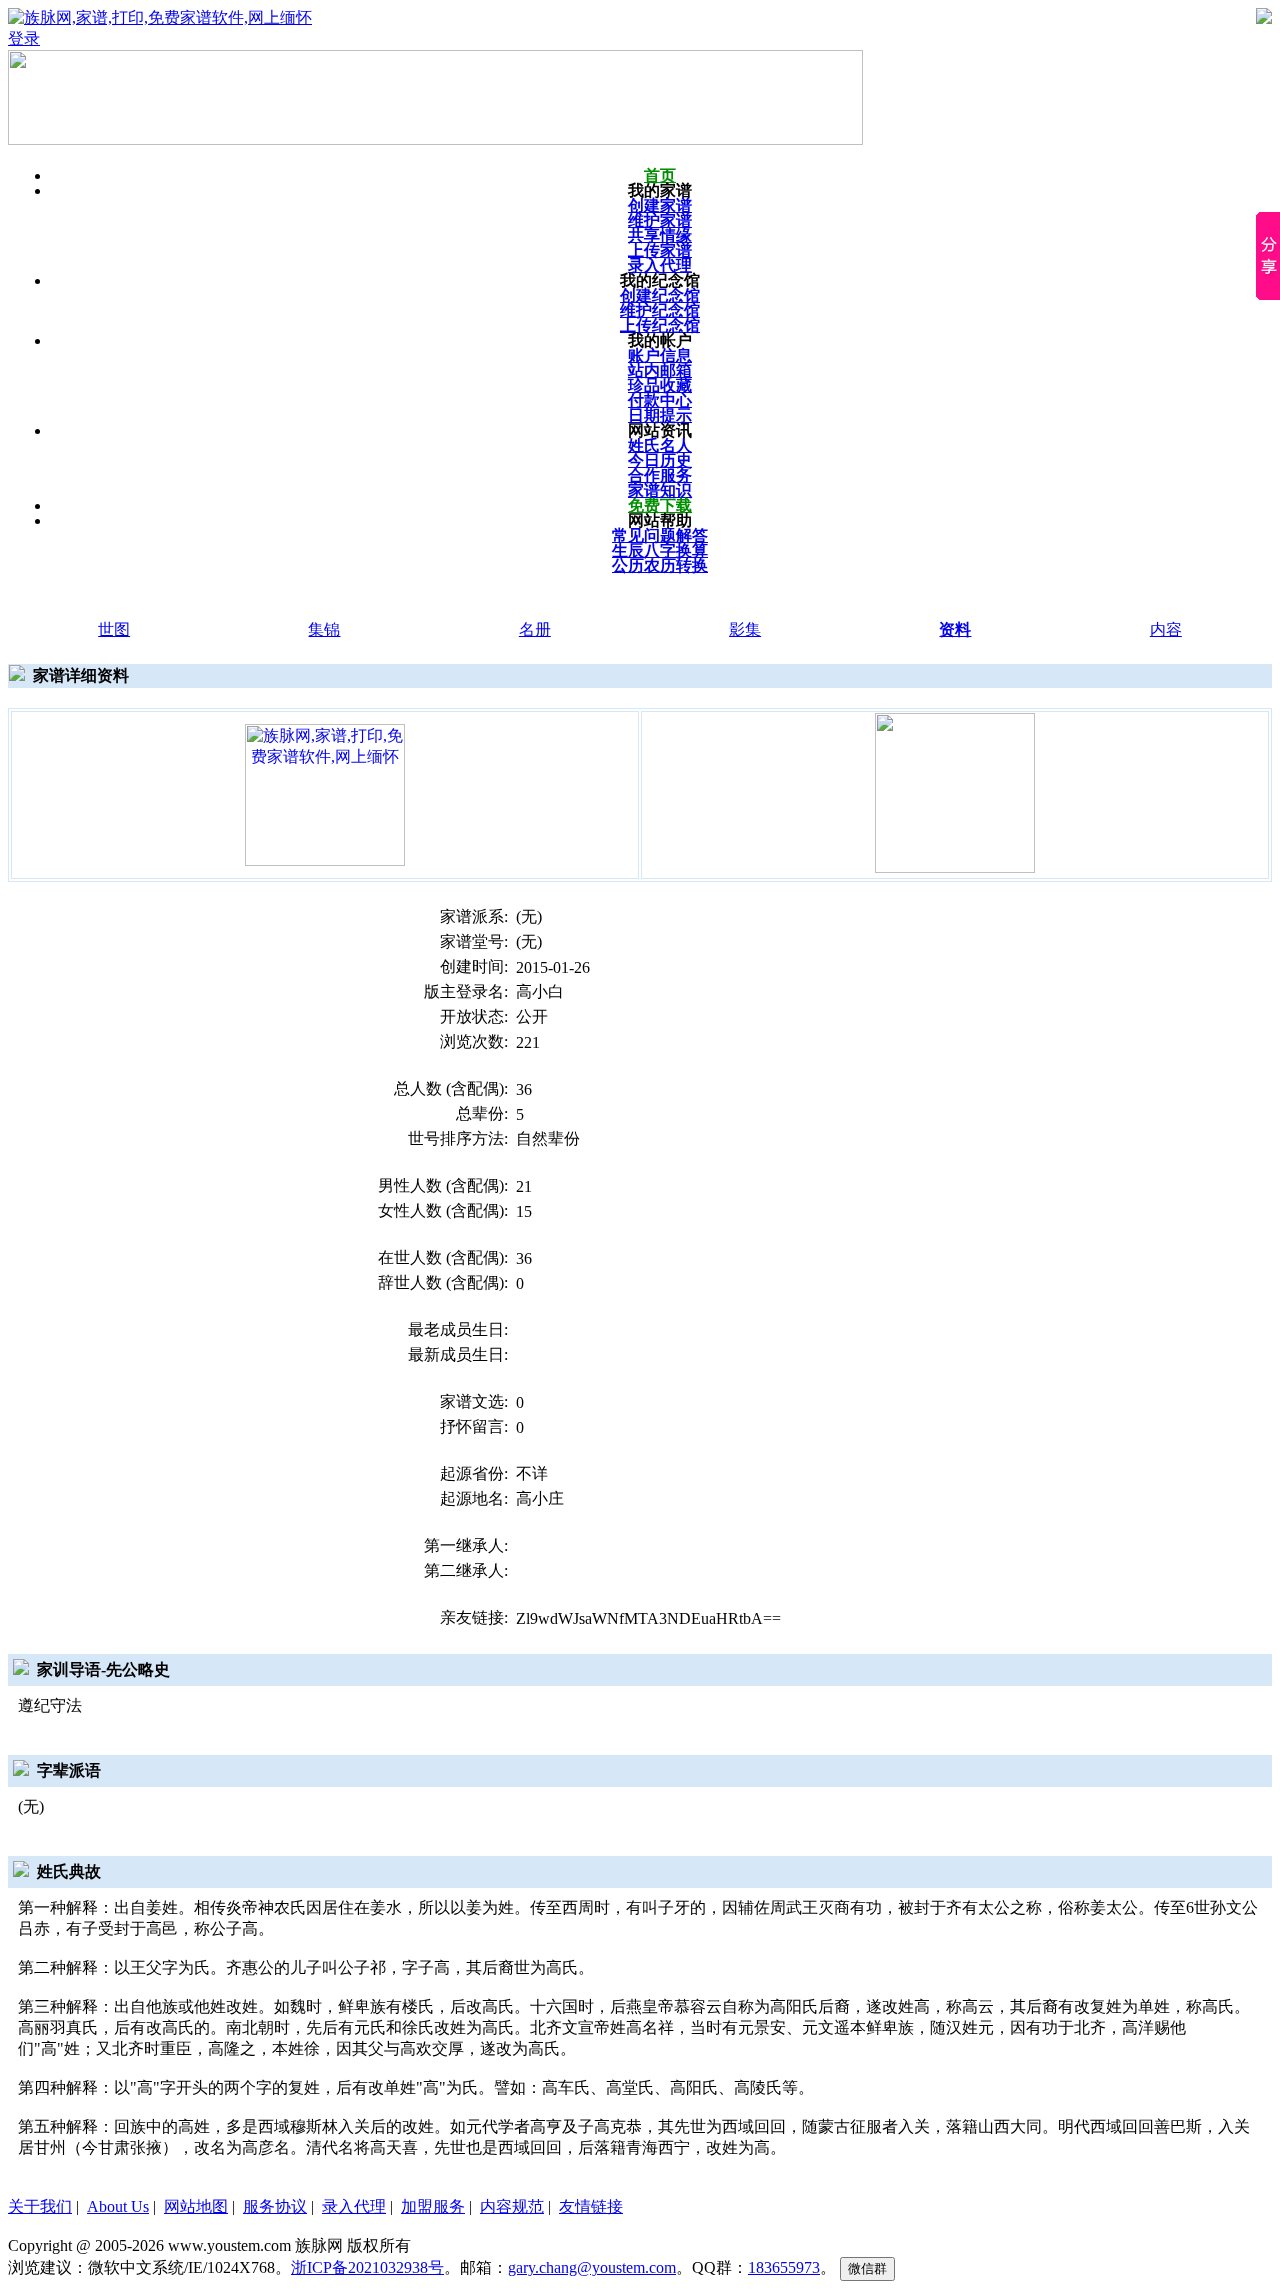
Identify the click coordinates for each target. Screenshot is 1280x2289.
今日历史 (660, 460)
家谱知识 (660, 490)
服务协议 (275, 2206)
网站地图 (196, 2206)
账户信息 (660, 355)
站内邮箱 (660, 370)
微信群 (867, 2268)
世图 (114, 629)
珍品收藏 (660, 385)
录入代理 (660, 265)
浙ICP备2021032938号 (367, 2267)
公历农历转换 (660, 565)
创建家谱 (660, 205)
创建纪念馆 (660, 295)
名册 (535, 629)
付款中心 (660, 400)
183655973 (784, 2267)
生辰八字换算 (660, 550)
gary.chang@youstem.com (592, 2267)
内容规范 (512, 2206)
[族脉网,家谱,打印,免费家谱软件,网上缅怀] (325, 793)
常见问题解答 (660, 535)
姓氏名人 (660, 445)
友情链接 (591, 2206)
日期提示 (660, 415)
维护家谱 (660, 220)
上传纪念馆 (660, 325)
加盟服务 (433, 2206)
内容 (1166, 629)
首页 (660, 175)
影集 (745, 629)
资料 (955, 629)
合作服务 (660, 475)
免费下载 (660, 505)
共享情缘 (660, 235)
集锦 (324, 629)
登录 (24, 38)
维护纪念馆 (660, 310)
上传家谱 (660, 250)
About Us (118, 2206)
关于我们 (40, 2206)
